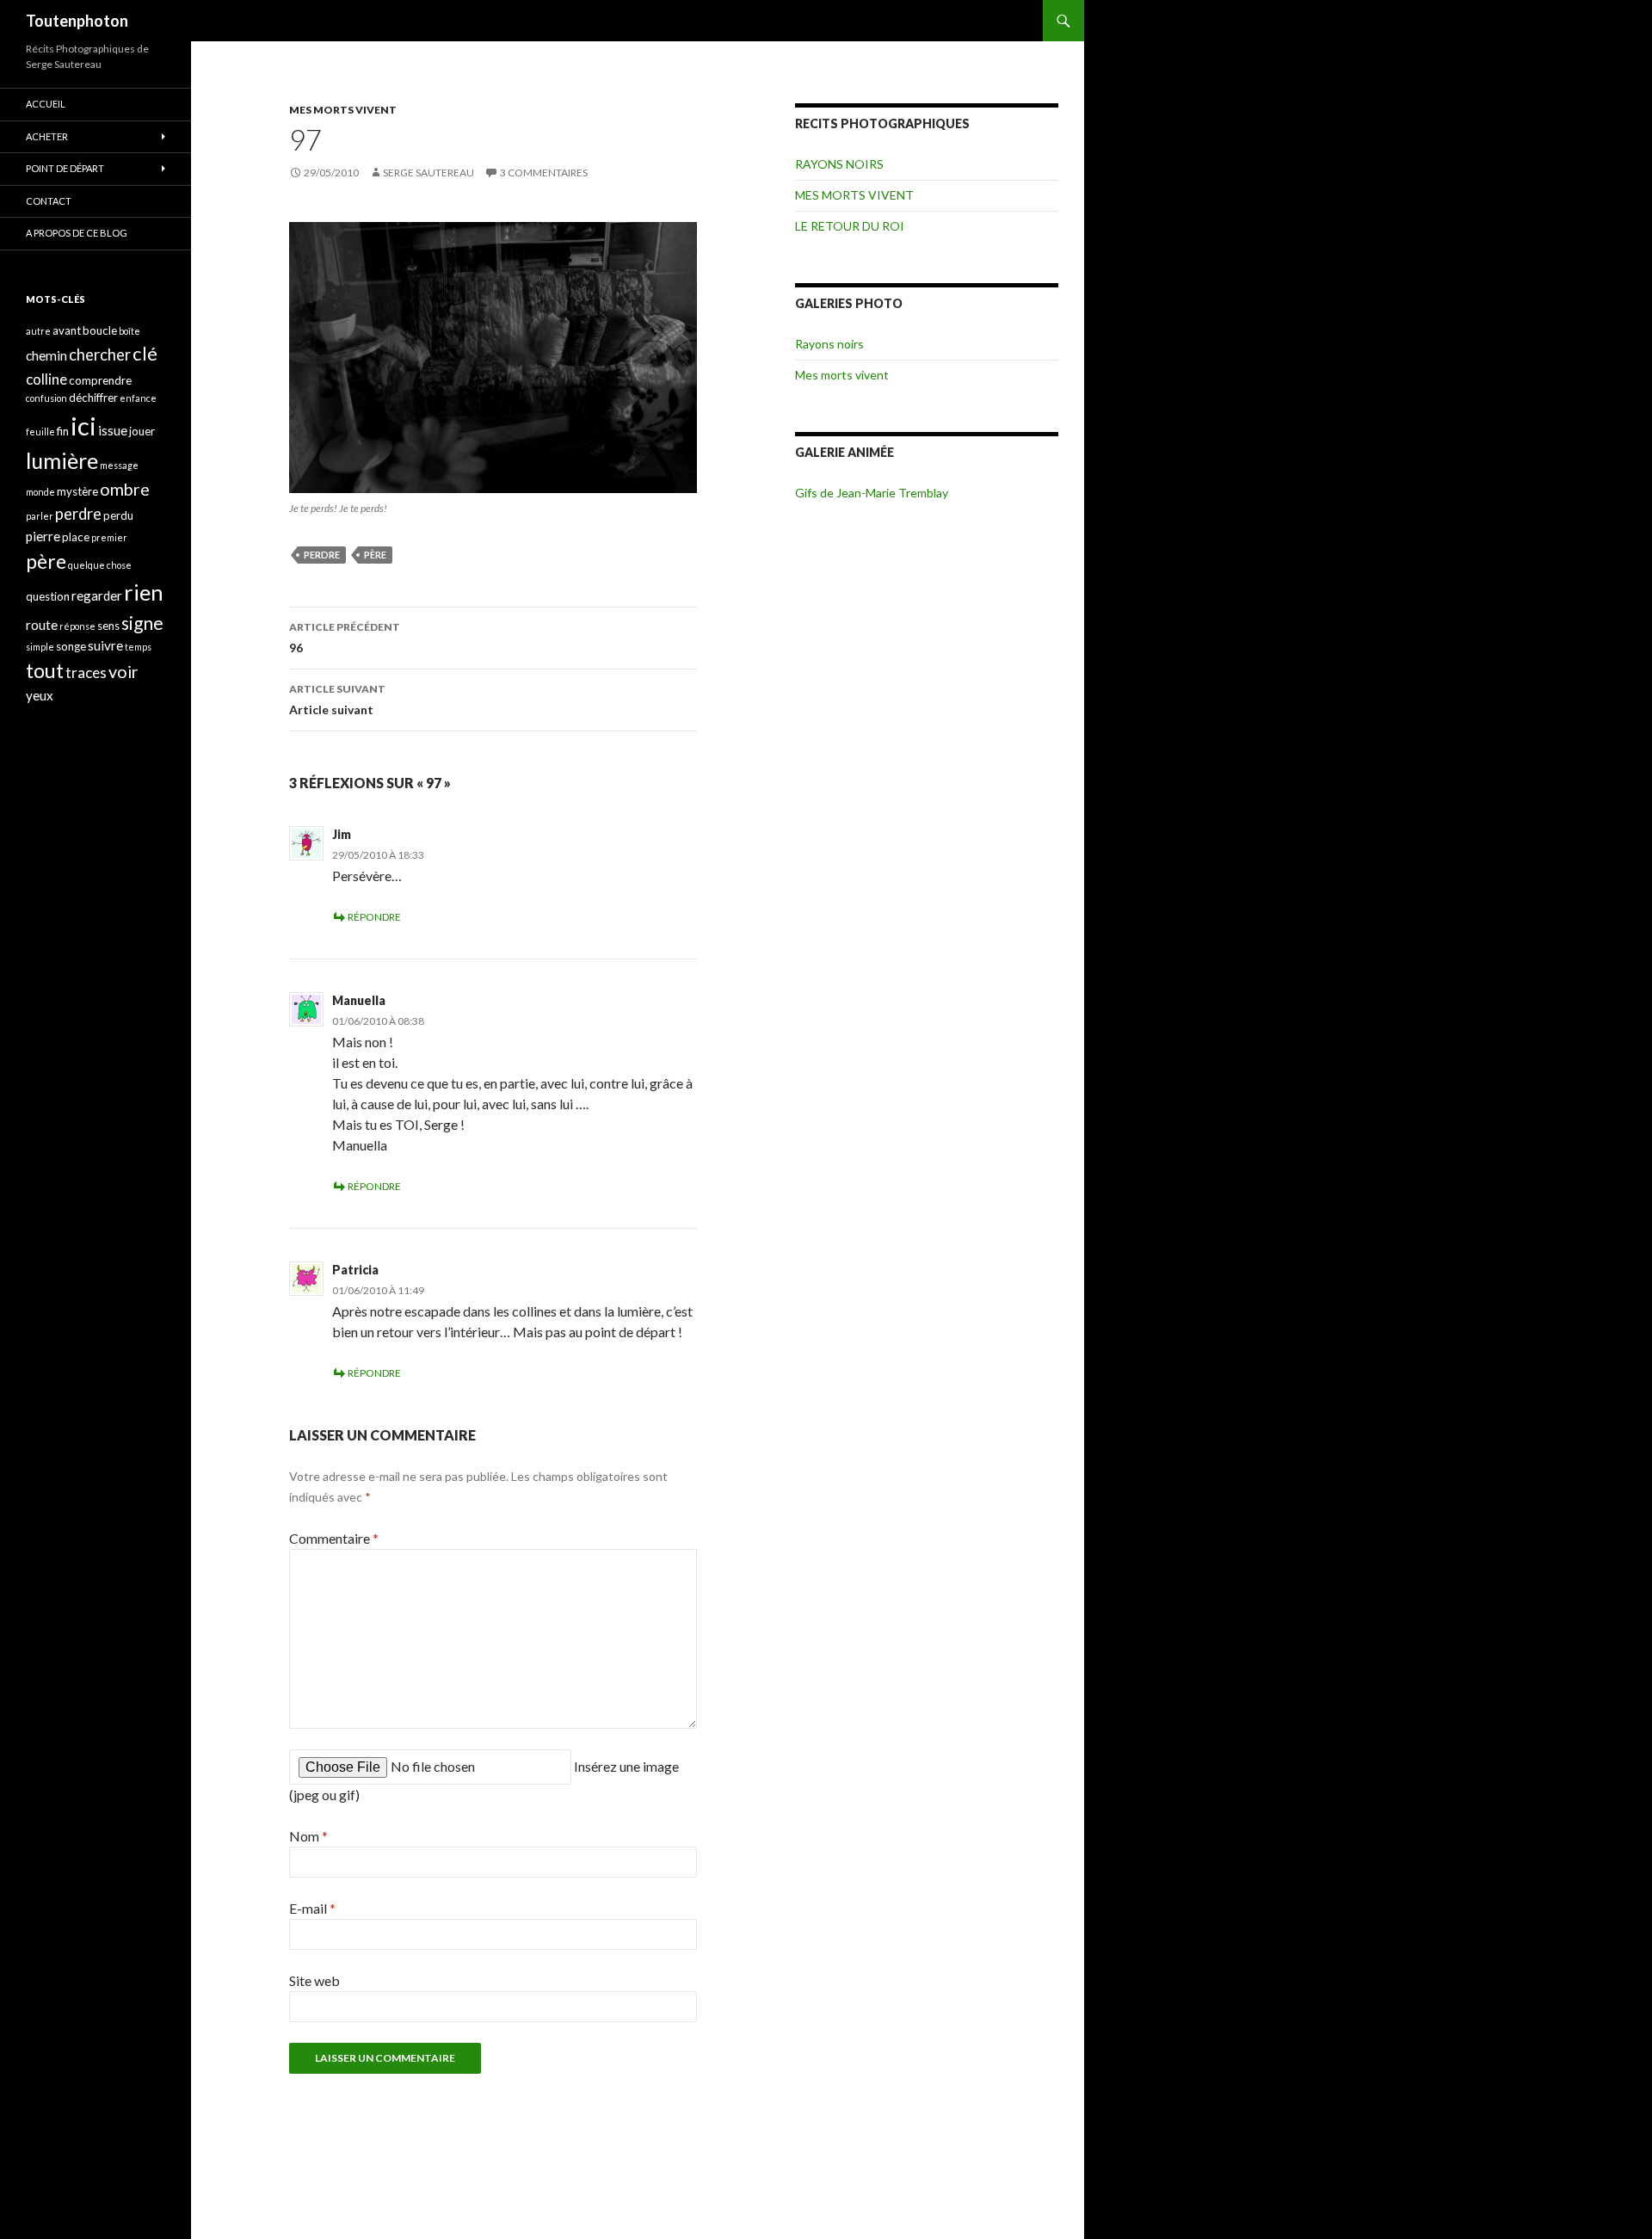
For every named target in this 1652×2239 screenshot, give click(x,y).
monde (40, 492)
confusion (46, 398)
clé (145, 353)
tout (45, 670)
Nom (308, 1836)
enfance (138, 398)
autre (38, 331)
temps (138, 647)
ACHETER (47, 136)
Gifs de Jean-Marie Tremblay (872, 493)
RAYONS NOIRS (839, 164)
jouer (142, 431)
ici (83, 426)
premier (109, 537)
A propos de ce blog (77, 233)
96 (345, 638)
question (48, 596)
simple (40, 647)
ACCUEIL (46, 104)
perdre (322, 555)
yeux (40, 695)
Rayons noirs (829, 344)
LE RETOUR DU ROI (850, 226)
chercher (100, 355)
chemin (46, 355)
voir (123, 672)
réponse (77, 626)
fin (63, 431)
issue (113, 430)
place (76, 537)
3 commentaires (544, 173)
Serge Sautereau (428, 173)
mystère (77, 491)
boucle (100, 330)
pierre (43, 536)
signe (142, 623)
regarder (97, 595)
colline (46, 379)
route (42, 625)
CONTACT (49, 201)
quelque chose (100, 565)
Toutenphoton (77, 21)
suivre (105, 645)
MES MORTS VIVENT (343, 110)
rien (144, 592)
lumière (62, 460)
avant (67, 330)
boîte (129, 331)
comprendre (100, 380)
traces (86, 672)
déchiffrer (93, 398)
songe (71, 646)
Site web (314, 1980)
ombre (125, 489)
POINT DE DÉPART (65, 168)
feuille (40, 432)
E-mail (312, 1908)
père (375, 555)
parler (40, 516)
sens (108, 626)
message (119, 465)
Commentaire (334, 1538)
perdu (118, 515)
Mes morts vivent (842, 375)
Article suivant (337, 700)
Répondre (374, 917)
